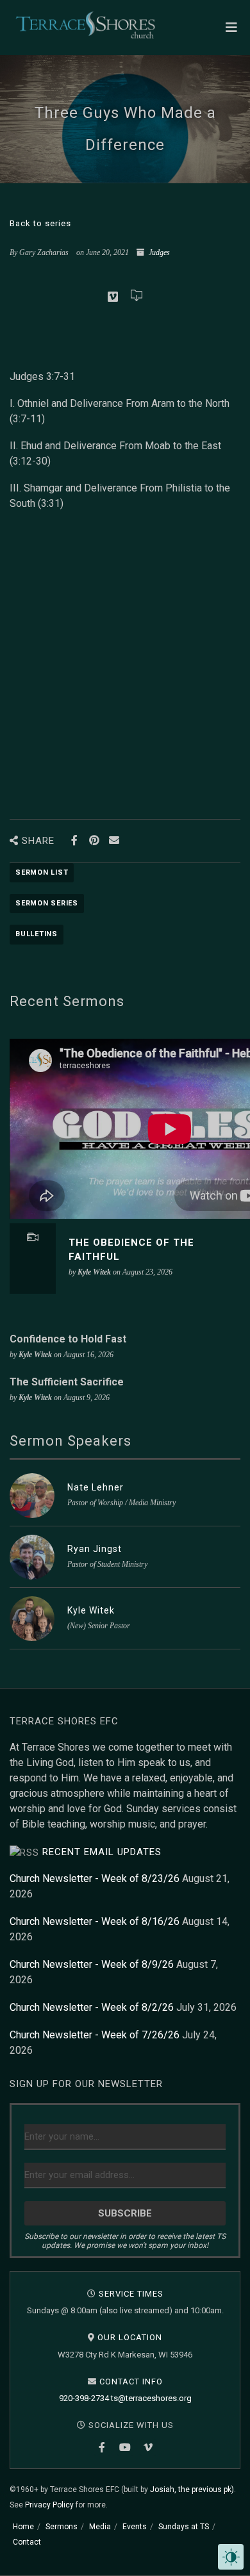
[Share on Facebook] (74, 840)
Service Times (131, 2294)
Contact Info (131, 2382)
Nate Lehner (96, 1487)
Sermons (62, 2527)
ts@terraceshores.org (151, 2398)
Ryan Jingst (95, 1549)
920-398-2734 (84, 2398)
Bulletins (37, 934)
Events (135, 2527)
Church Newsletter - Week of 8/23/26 (95, 1878)
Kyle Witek (91, 1610)
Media (100, 2527)
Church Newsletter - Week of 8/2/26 (92, 2007)
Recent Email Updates (102, 1852)
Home (23, 2527)
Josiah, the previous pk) (192, 2489)
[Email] (114, 840)
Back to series (40, 223)
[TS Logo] (85, 25)
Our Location (130, 2337)
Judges (159, 252)
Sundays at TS (184, 2527)
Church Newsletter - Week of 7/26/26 (95, 2035)
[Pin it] (94, 840)
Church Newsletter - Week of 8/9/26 (92, 1964)
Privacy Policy (49, 2505)
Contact (27, 2542)
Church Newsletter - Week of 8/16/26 (95, 1921)
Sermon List (42, 872)
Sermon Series (47, 903)
